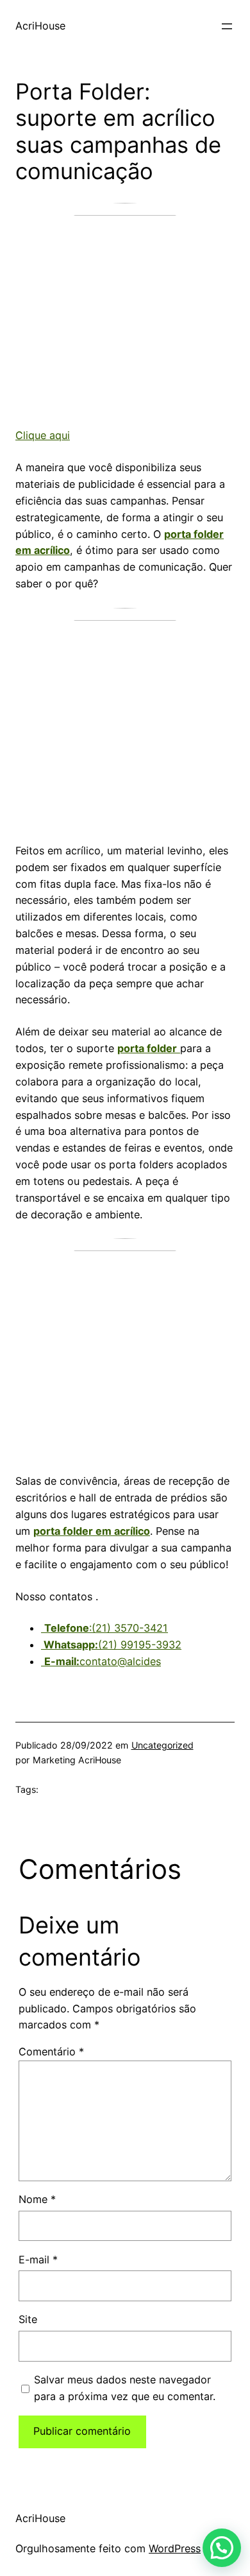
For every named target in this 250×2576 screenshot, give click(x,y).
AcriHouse (40, 26)
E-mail (38, 2260)
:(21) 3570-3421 (106, 1628)
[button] (222, 2548)
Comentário (51, 2052)
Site (28, 2319)
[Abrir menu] (227, 26)
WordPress (175, 2548)
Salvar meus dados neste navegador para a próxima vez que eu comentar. (125, 2388)
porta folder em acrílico (92, 1531)
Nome (37, 2199)
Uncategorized (162, 1745)
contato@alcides (103, 1661)
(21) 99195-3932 (111, 1645)
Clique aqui (43, 435)
